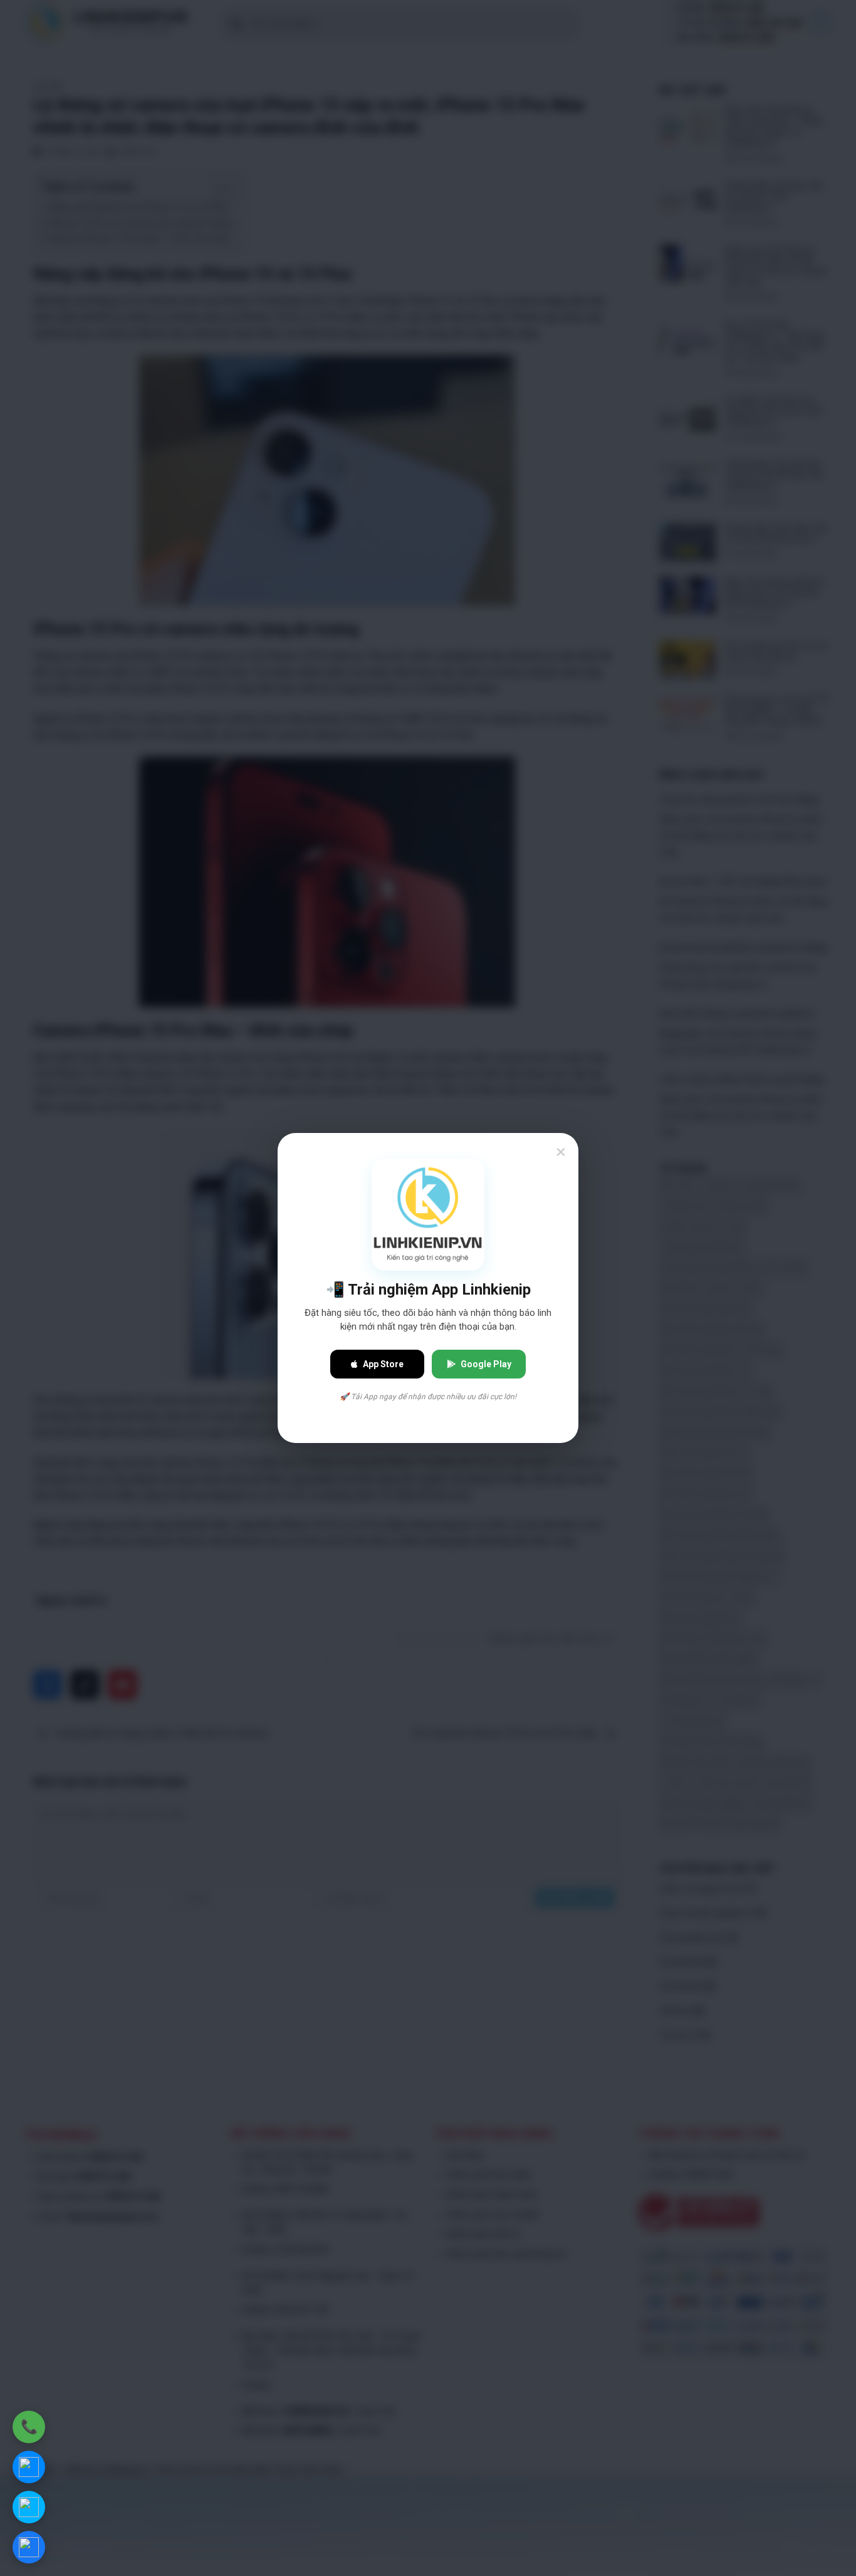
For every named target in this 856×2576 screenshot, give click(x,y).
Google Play (486, 1364)
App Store (383, 1364)
